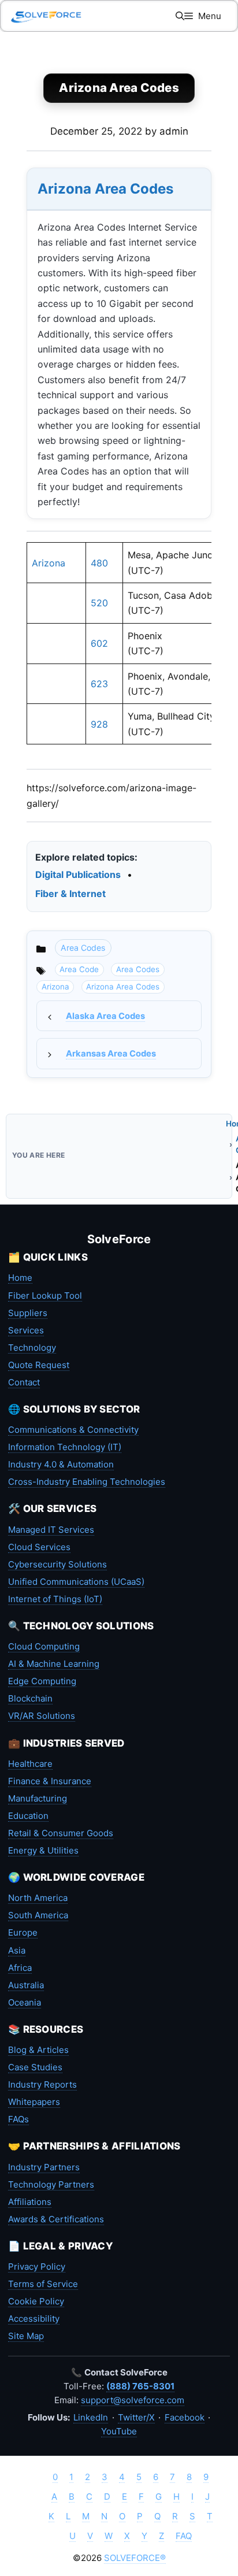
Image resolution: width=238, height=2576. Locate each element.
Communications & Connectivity (73, 1430)
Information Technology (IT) (65, 1447)
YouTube (119, 2431)
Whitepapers (34, 2102)
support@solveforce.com (133, 2400)
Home (20, 1278)
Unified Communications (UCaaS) (76, 1582)
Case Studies (35, 2067)
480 (99, 563)
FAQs (18, 2119)
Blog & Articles (38, 2050)
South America (38, 1915)
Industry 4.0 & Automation (61, 1464)
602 (99, 643)
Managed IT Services (51, 1530)
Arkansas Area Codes (111, 1054)
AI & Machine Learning (54, 1664)
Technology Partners (51, 2184)
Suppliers (28, 1313)
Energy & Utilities (43, 1850)
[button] (180, 16)
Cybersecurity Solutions (57, 1564)
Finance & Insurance (50, 1781)
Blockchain (30, 1698)
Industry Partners (44, 2167)
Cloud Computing (44, 1646)
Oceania (25, 2002)
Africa (20, 1968)
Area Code (79, 969)
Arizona (49, 563)
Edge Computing (42, 1681)
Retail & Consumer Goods (61, 1833)
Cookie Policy (36, 2301)
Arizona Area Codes (105, 189)
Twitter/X (136, 2417)
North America (38, 1898)
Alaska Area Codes (105, 1016)
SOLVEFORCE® (135, 2558)
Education (28, 1816)
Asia (17, 1950)
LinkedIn (91, 2417)
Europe (23, 1932)
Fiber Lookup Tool (45, 1296)
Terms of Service (43, 2284)
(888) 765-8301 (140, 2386)
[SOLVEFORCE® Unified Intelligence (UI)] (46, 16)
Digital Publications (78, 874)
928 (99, 724)
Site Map (26, 2336)
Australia (26, 1985)
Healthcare (30, 1764)
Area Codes (83, 948)
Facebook (185, 2417)
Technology (32, 1348)
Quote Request (39, 1365)
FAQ (184, 2536)
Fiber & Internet (70, 894)
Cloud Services (39, 1547)
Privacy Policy (37, 2266)
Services (26, 1330)
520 (99, 603)
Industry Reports (42, 2084)
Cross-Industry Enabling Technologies (87, 1482)
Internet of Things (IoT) (55, 1599)
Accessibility (34, 2319)
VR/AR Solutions (42, 1716)
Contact (24, 1382)
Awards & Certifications (56, 2219)
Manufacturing (38, 1798)
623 (99, 684)
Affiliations (30, 2202)
